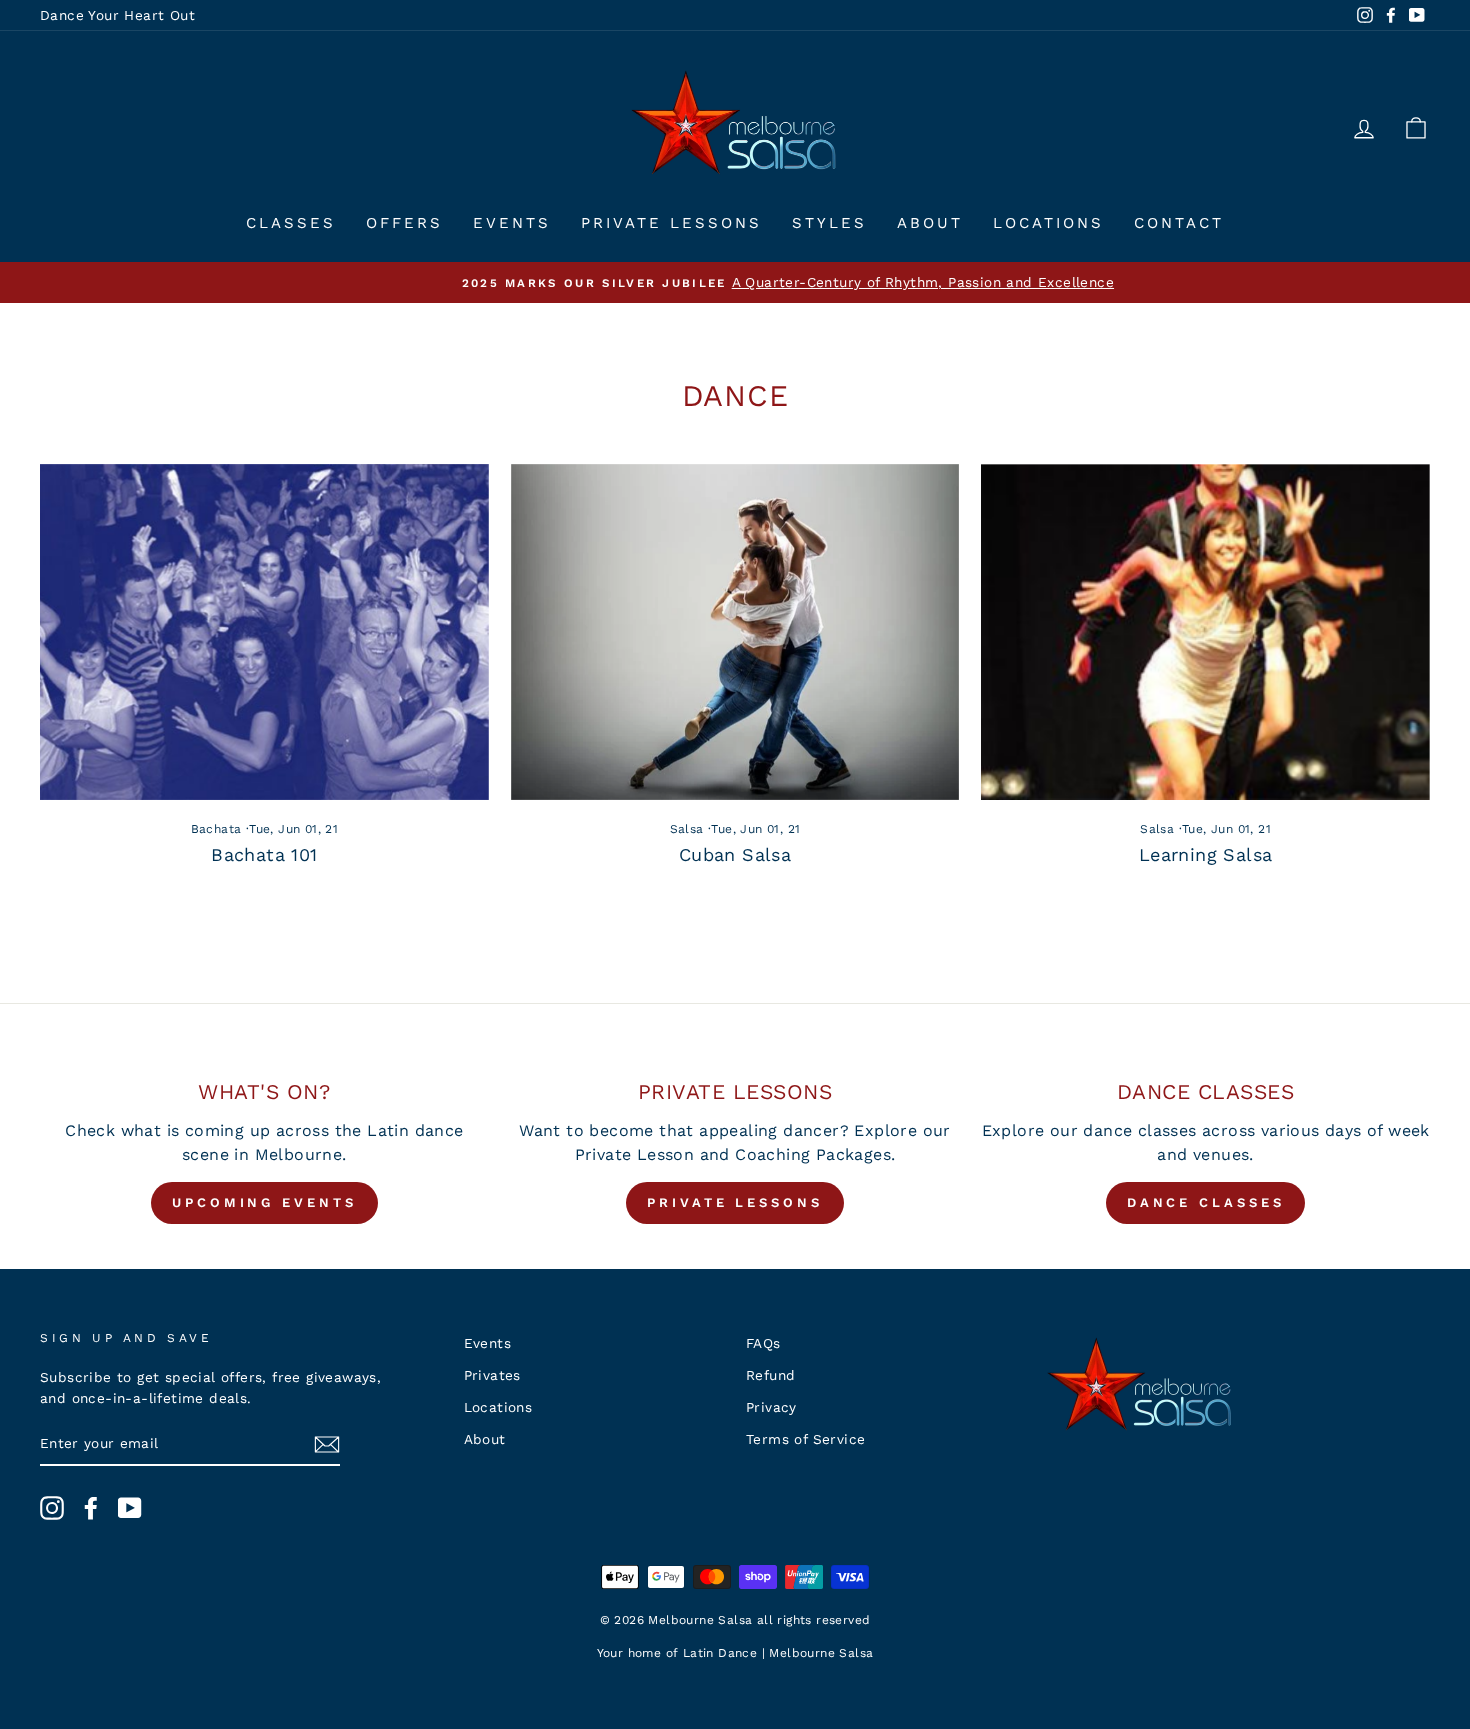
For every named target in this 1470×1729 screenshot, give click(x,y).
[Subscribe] (327, 1444)
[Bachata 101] (264, 632)
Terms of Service (805, 1439)
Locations (1048, 223)
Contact (1179, 223)
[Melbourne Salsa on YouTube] (130, 1508)
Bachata (216, 829)
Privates (492, 1375)
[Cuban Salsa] (735, 632)
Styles (829, 223)
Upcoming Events (264, 1202)
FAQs (763, 1343)
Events (512, 223)
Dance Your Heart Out (117, 15)
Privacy (771, 1407)
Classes (291, 223)
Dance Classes (1206, 1202)
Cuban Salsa (735, 854)
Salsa (687, 829)
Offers (404, 223)
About (930, 223)
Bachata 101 (264, 854)
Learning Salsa (1206, 854)
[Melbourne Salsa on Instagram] (52, 1508)
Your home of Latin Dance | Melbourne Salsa (735, 1653)
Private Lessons (671, 223)
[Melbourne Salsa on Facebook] (91, 1508)
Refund (770, 1375)
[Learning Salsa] (1205, 632)
